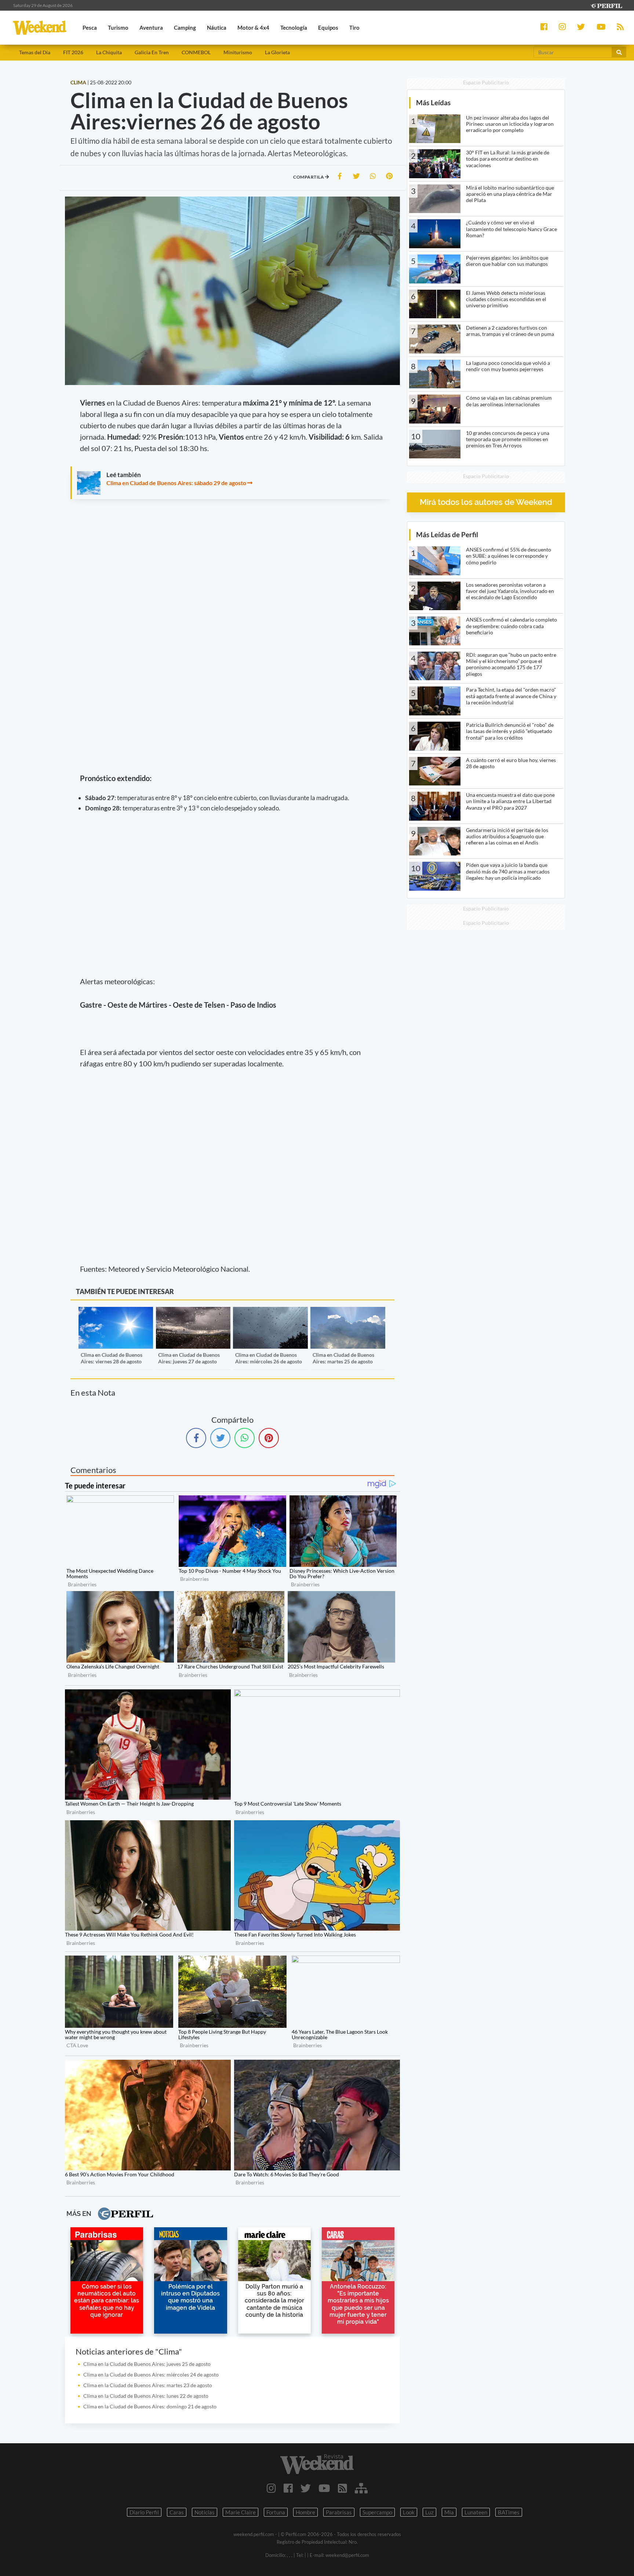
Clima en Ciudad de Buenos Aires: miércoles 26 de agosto (269, 1358)
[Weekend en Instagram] (271, 2488)
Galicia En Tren (152, 52)
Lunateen (476, 2512)
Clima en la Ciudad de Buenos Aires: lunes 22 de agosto (146, 2396)
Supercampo (377, 2512)
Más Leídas (433, 102)
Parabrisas (339, 2512)
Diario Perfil (144, 2512)
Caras (177, 2512)
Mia (449, 2512)
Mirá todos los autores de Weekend (486, 502)
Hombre (305, 2512)
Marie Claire (241, 2512)
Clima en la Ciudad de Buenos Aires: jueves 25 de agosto (147, 2364)
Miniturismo (238, 52)
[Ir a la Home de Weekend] (317, 2464)
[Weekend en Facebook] (288, 2488)
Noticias (205, 2512)
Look (409, 2512)
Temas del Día (35, 52)
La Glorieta (277, 52)
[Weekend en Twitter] (306, 2488)
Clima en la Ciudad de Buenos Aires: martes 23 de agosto (148, 2385)
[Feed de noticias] (342, 2488)
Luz (429, 2512)
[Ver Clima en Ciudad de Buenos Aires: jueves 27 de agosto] (193, 1312)
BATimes (509, 2512)
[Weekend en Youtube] (324, 2488)
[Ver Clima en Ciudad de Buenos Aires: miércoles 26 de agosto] (270, 1312)
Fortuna (276, 2512)
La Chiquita (109, 52)
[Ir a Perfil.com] (606, 5)
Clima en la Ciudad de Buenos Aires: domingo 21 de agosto (150, 2406)
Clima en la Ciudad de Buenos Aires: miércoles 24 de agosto (151, 2375)
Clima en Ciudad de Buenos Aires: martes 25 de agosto (343, 1358)
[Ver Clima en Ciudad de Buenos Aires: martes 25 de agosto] (348, 1312)
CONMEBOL (196, 52)
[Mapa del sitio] (361, 2488)
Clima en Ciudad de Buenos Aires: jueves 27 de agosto (189, 1358)
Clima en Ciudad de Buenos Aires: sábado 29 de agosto (176, 483)
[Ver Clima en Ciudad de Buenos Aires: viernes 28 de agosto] (116, 1312)
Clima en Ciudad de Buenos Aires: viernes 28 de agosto (112, 1358)
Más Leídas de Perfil (447, 534)
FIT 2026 (73, 52)
